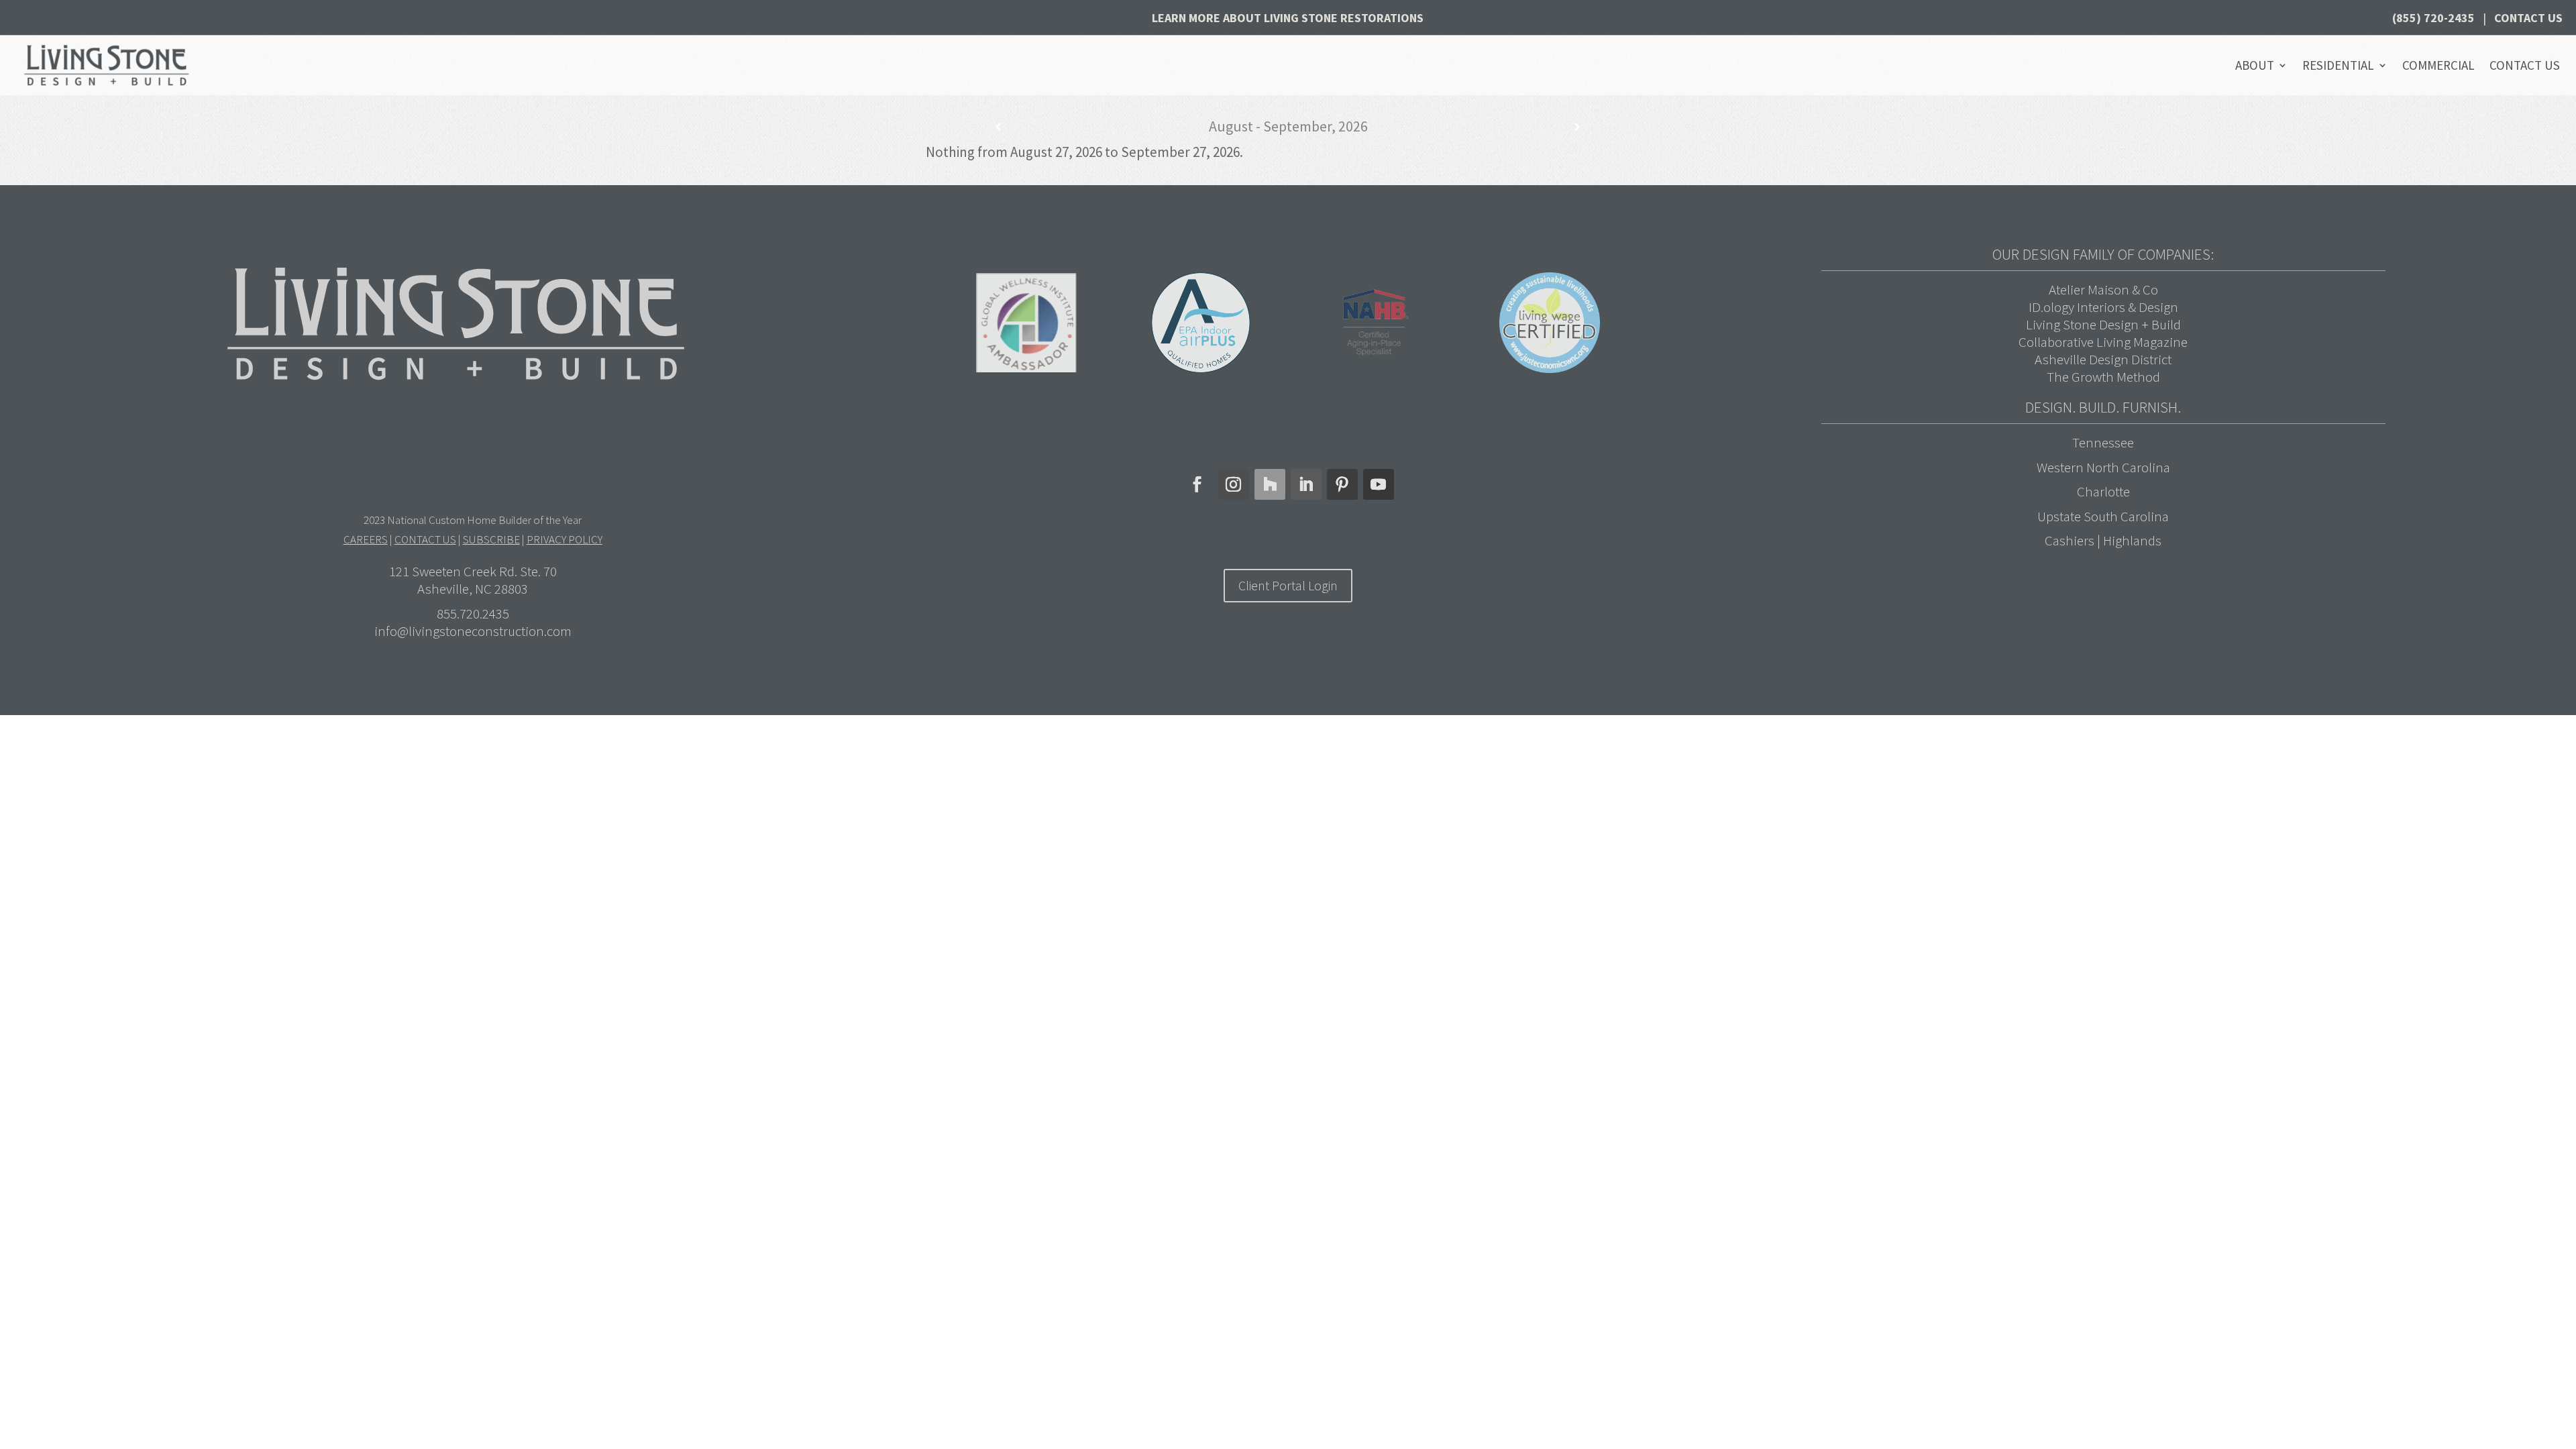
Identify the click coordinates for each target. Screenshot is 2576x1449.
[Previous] (998, 127)
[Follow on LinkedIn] (1306, 484)
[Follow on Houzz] (1270, 484)
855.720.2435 (473, 613)
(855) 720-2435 (2433, 18)
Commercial (2438, 65)
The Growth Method (2103, 377)
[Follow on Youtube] (1379, 484)
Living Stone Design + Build (2103, 324)
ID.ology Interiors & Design (2103, 307)
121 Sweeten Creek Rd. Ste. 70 (473, 571)
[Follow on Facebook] (1197, 484)
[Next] (1578, 127)
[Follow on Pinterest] (1342, 484)
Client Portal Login (1288, 585)
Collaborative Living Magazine (2103, 342)
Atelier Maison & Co (2103, 289)
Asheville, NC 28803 (473, 589)
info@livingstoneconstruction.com (473, 631)
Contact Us (2528, 18)
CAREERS (366, 539)
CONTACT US (425, 539)
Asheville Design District (2103, 359)
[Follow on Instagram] (1234, 484)
